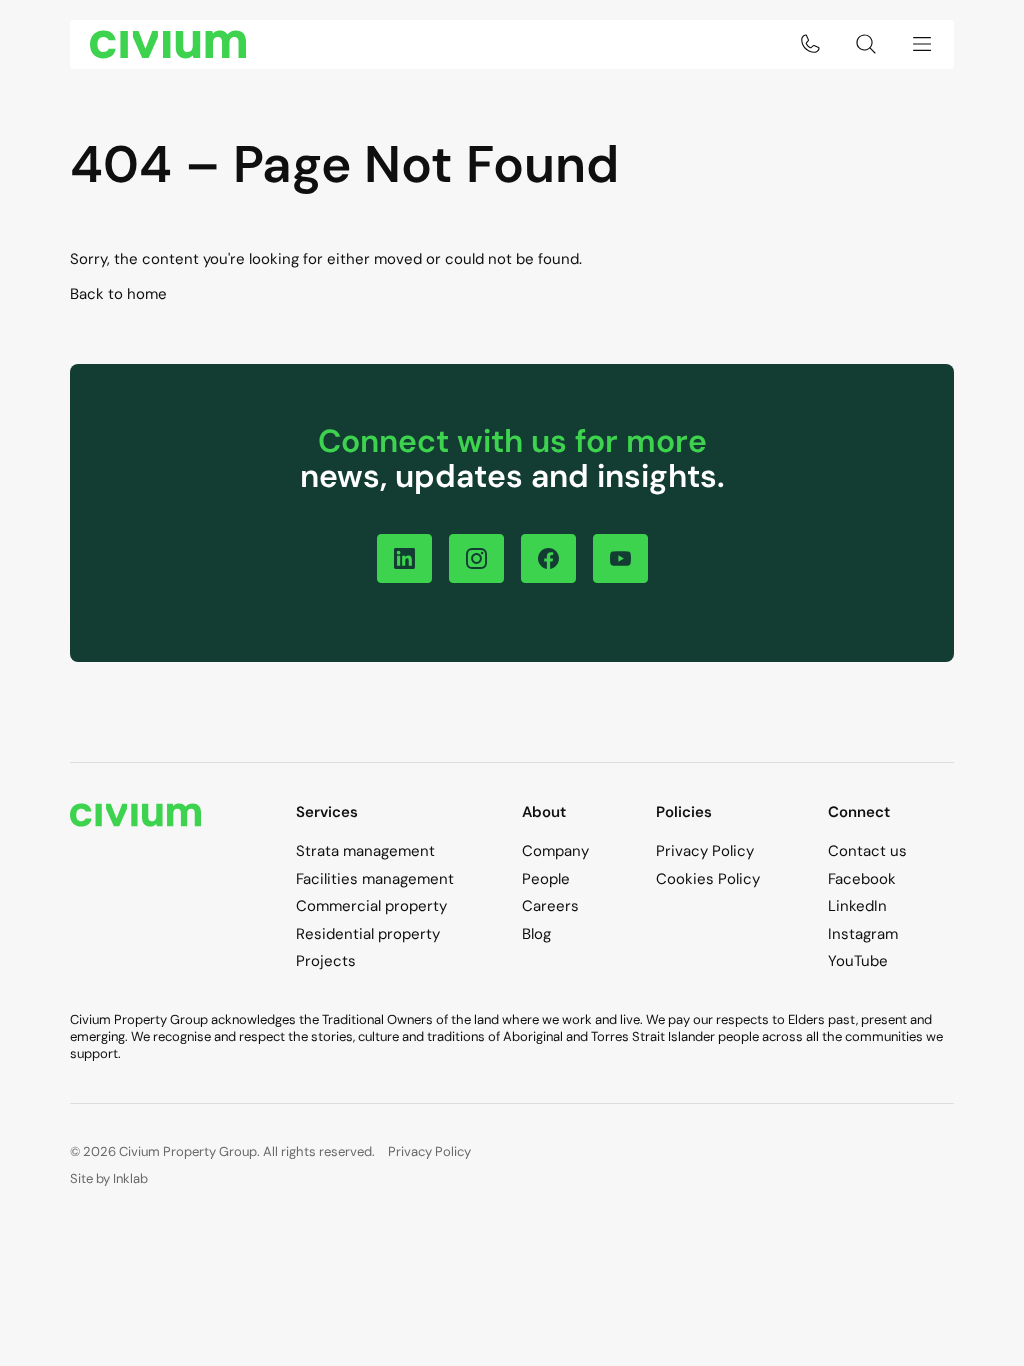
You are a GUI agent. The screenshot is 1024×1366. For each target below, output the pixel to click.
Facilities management (375, 879)
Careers (550, 906)
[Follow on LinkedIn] (404, 558)
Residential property (368, 934)
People (546, 879)
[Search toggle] (866, 44)
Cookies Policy (708, 879)
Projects (326, 961)
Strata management (365, 851)
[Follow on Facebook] (548, 558)
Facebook (862, 879)
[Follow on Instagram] (476, 558)
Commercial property (371, 906)
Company (555, 851)
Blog (536, 934)
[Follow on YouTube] (620, 558)
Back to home (118, 294)
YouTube (858, 961)
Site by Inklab (109, 1178)
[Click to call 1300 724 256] (810, 44)
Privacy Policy (705, 851)
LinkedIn (857, 906)
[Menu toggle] (922, 44)
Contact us (867, 851)
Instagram (863, 934)
